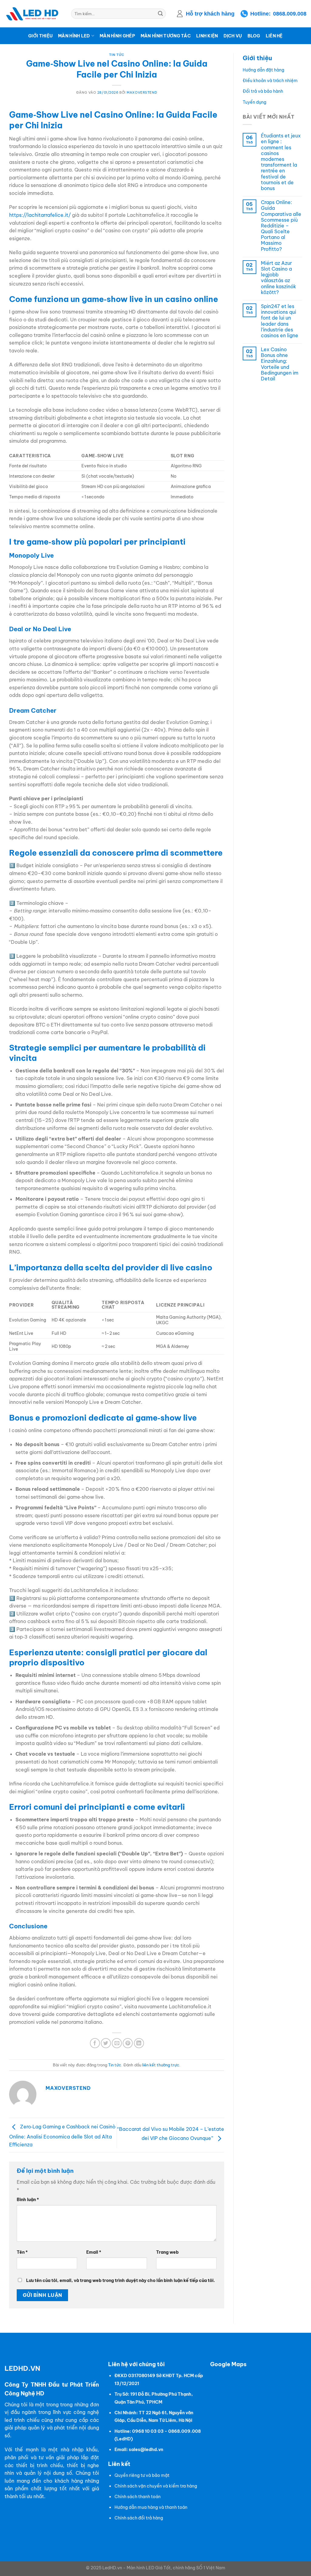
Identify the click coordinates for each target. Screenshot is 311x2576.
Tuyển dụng (255, 102)
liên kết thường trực (161, 2065)
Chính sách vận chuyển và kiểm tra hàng (156, 2486)
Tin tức (117, 55)
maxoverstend (142, 92)
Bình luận (28, 2200)
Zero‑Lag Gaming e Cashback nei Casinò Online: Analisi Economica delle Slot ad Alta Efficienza (62, 2136)
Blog (254, 36)
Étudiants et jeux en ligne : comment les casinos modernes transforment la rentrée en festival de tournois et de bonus (281, 162)
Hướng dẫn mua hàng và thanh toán (151, 2507)
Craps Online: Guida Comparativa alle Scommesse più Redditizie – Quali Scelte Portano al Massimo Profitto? (281, 226)
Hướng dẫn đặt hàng (263, 70)
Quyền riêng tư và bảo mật (142, 2475)
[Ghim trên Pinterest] (128, 2043)
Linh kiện (207, 36)
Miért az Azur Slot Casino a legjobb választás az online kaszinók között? (279, 278)
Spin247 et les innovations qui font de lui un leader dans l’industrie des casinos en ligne (280, 321)
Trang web (167, 2252)
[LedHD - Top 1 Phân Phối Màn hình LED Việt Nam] (33, 14)
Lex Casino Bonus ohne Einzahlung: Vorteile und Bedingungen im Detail (280, 364)
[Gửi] (160, 14)
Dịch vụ (233, 36)
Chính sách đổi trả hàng (139, 2518)
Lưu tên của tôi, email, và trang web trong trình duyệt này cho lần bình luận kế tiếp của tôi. (121, 2280)
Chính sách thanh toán (138, 2497)
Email (94, 2252)
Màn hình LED (74, 36)
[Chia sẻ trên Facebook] (95, 2043)
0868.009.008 (290, 14)
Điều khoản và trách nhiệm (270, 81)
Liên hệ (274, 36)
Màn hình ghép (117, 36)
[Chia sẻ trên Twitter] (106, 2043)
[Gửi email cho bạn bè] (117, 2043)
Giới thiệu (40, 36)
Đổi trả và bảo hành (263, 91)
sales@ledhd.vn (146, 2450)
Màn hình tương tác (166, 36)
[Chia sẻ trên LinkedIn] (139, 2043)
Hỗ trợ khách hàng (210, 14)
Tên (22, 2252)
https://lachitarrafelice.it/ (40, 215)
